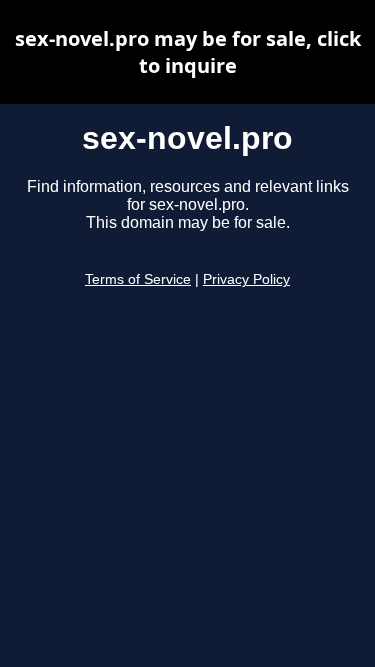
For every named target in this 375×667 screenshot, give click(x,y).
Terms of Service (138, 279)
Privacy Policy (246, 279)
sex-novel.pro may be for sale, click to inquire (188, 52)
